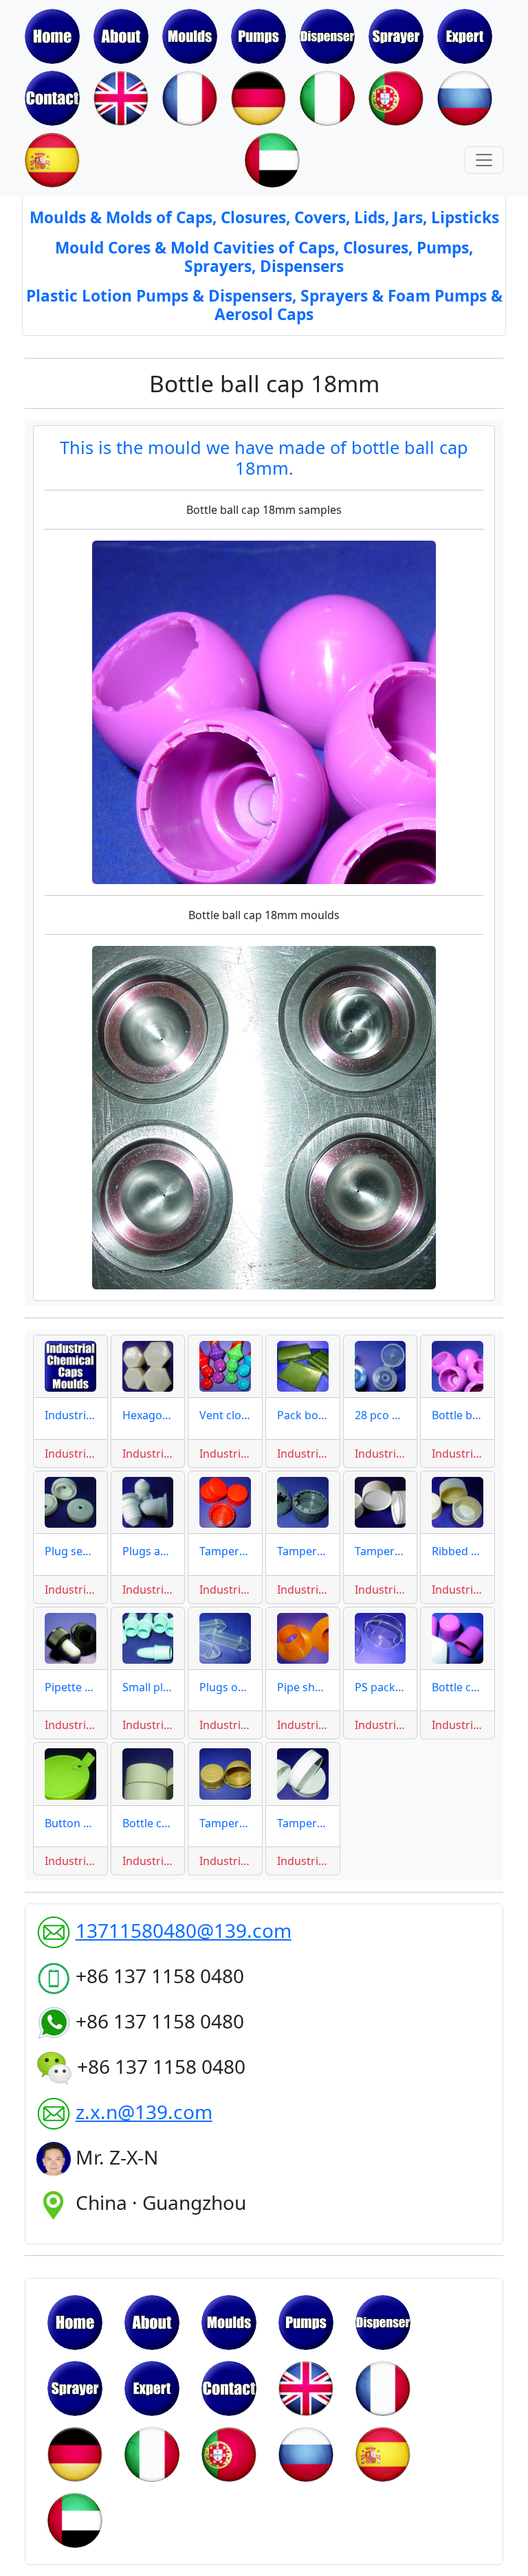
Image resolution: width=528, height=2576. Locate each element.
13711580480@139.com (184, 1930)
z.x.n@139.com (144, 2112)
